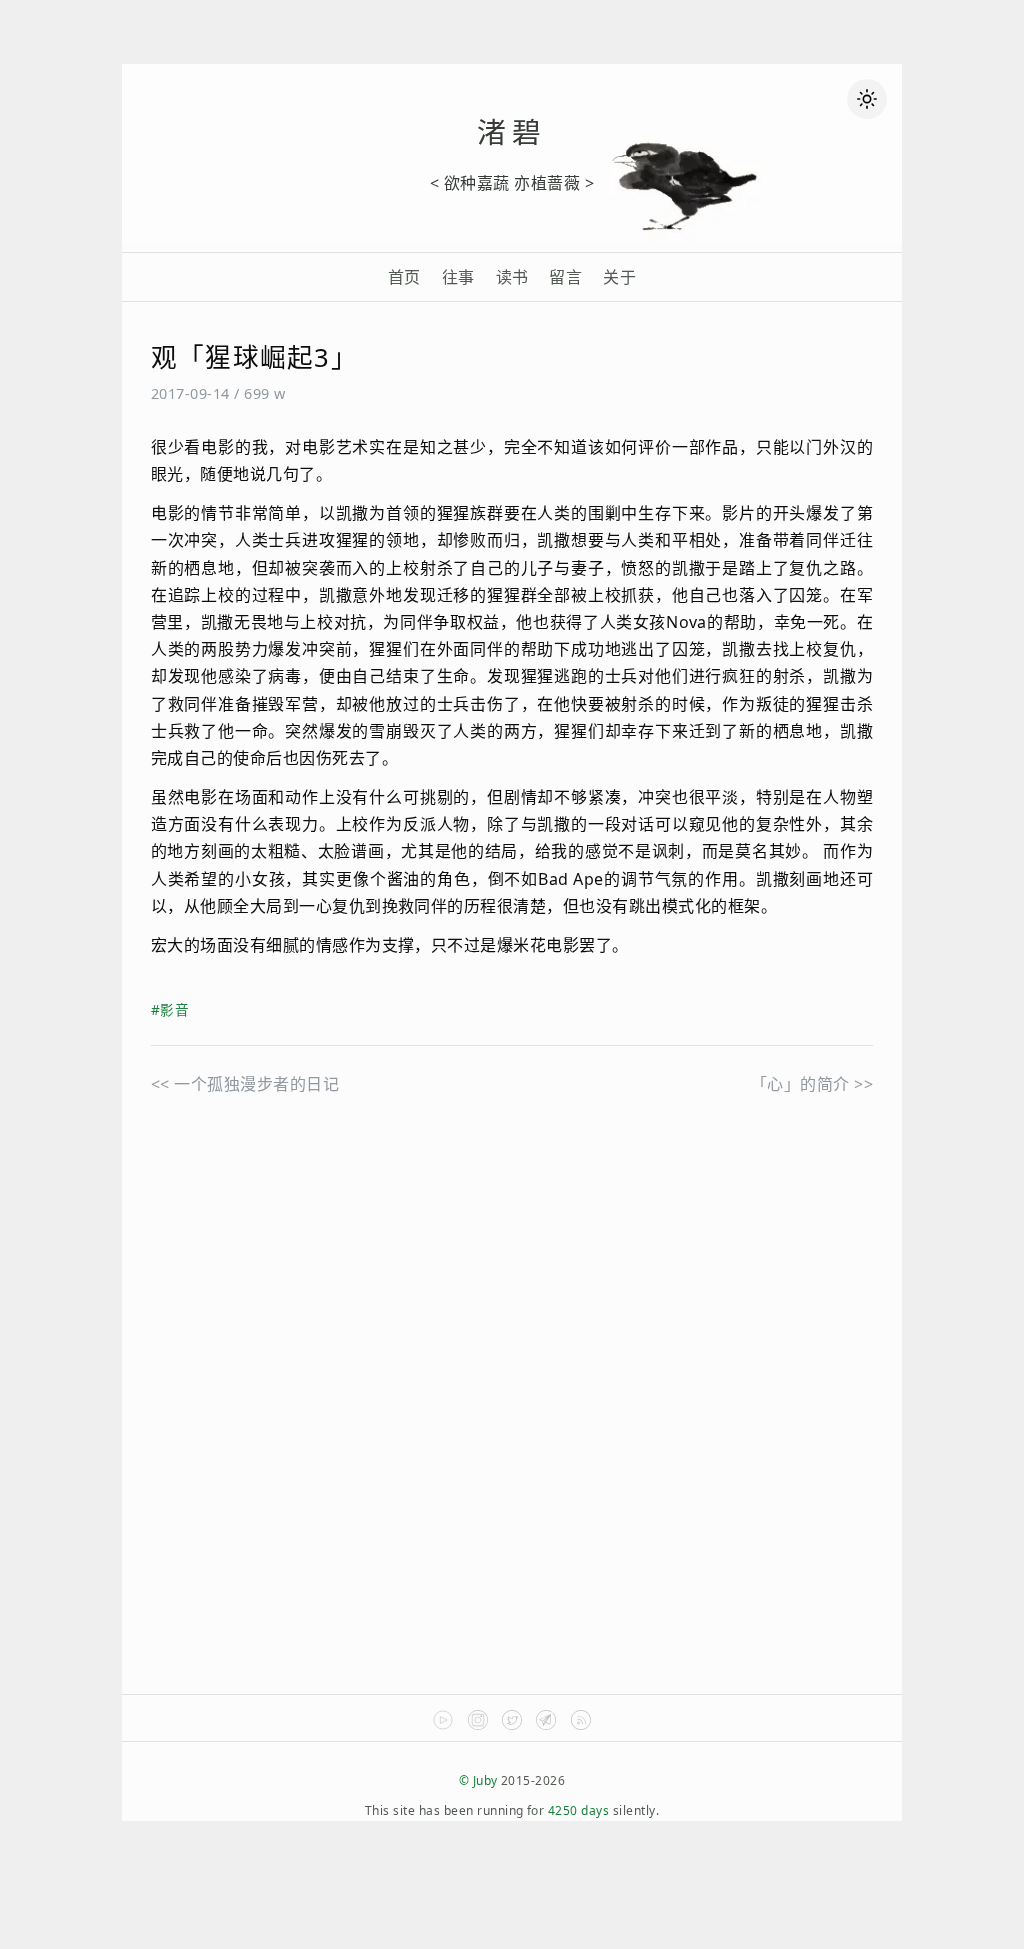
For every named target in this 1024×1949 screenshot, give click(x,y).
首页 (404, 277)
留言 (565, 277)
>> (812, 1084)
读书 (512, 277)
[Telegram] (546, 1725)
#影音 (170, 1009)
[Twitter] (512, 1725)
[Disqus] (512, 1421)
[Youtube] (443, 1725)
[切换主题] (867, 99)
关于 (619, 277)
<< (245, 1084)
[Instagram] (478, 1725)
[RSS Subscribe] (581, 1725)
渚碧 (512, 131)
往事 (458, 277)
